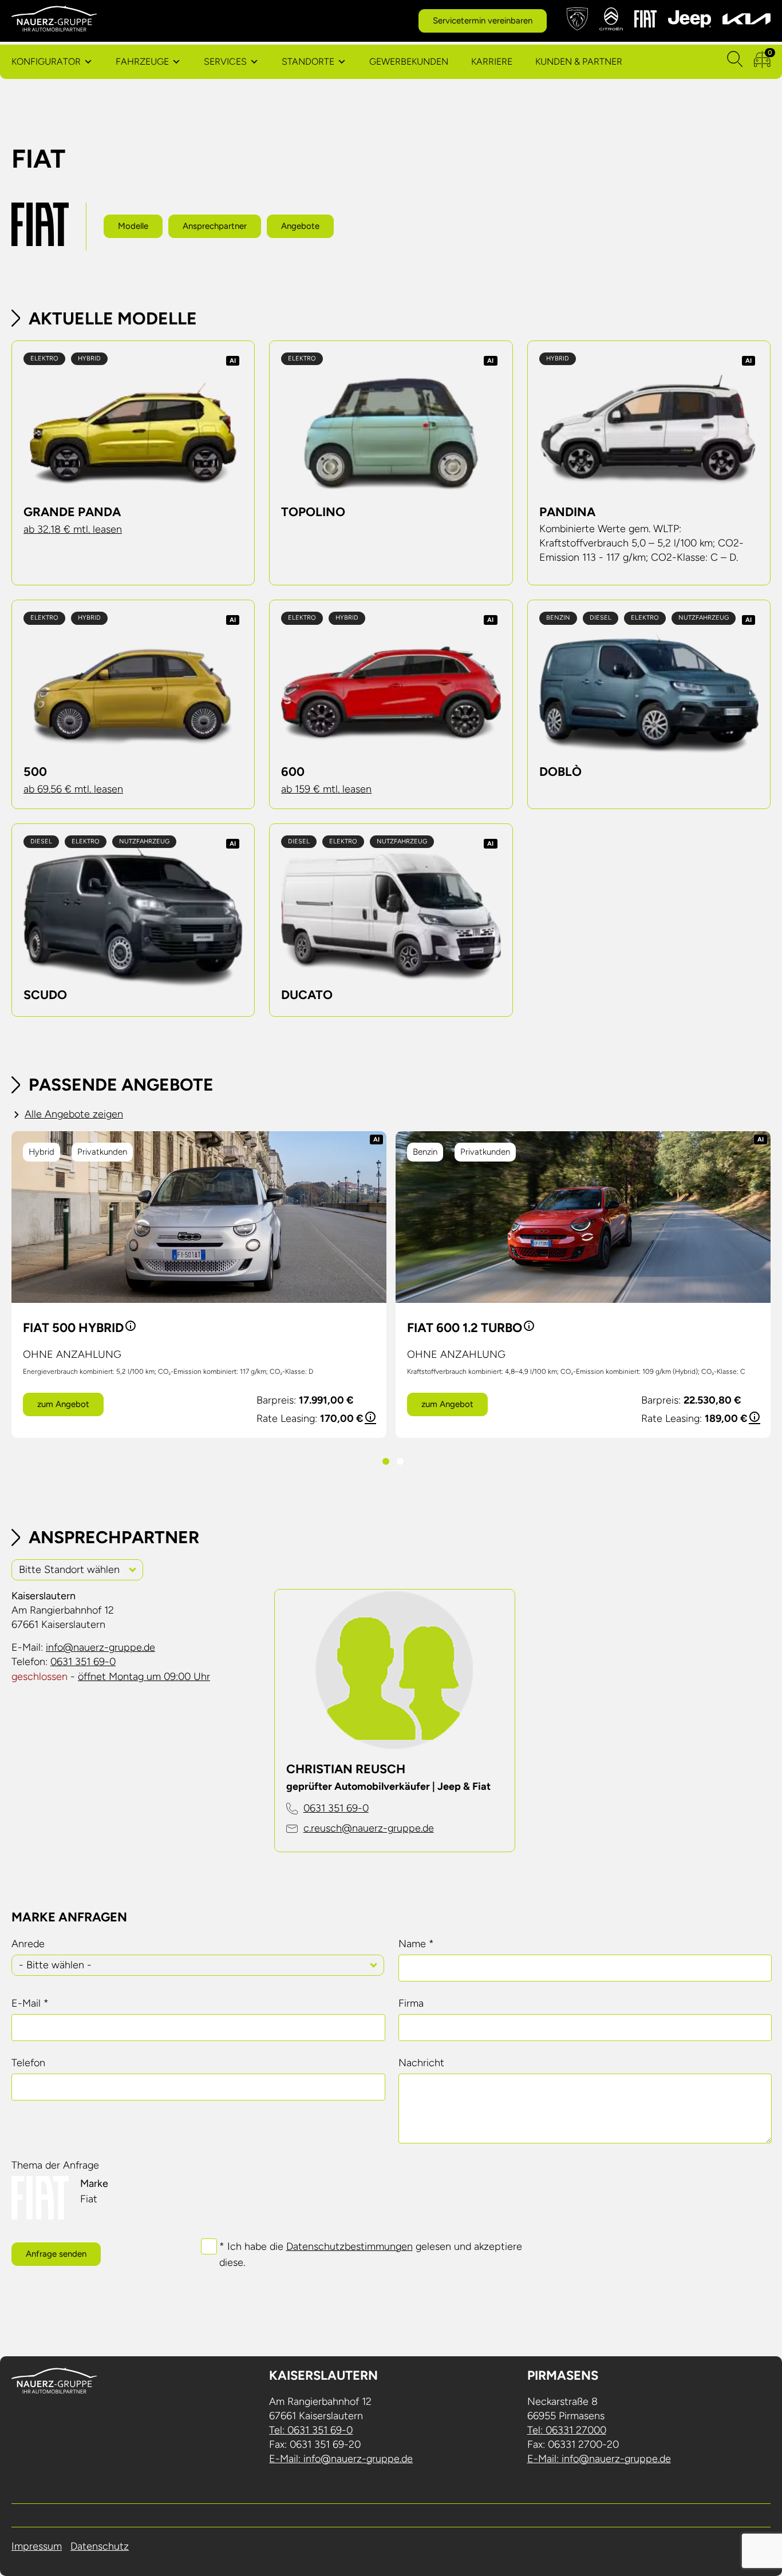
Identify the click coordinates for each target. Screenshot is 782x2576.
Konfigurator (46, 62)
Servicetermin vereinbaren (483, 21)
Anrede (28, 1944)
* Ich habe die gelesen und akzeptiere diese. (371, 2254)
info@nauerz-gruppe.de (100, 1647)
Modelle (133, 226)
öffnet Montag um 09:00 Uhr (144, 1677)
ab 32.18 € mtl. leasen (73, 529)
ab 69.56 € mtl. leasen (73, 789)
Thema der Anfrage (55, 2165)
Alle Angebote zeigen (74, 1114)
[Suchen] (735, 62)
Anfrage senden (56, 2254)
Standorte (308, 62)
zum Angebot (63, 1404)
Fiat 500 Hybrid (73, 1328)
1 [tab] (384, 1461)
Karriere (492, 62)
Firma (411, 2003)
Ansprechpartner (215, 226)
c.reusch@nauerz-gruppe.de (369, 1828)
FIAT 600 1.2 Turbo (465, 1328)
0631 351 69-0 (83, 1662)
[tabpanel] (199, 1285)
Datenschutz (100, 2546)
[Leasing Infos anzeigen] (369, 1418)
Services (225, 62)
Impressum (37, 2546)
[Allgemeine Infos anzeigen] (129, 1328)
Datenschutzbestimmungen (349, 2246)
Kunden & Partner (579, 62)
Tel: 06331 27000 (567, 2430)
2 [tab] (398, 1461)
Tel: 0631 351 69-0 (311, 2430)
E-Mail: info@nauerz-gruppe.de (341, 2459)
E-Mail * (30, 2003)
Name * (416, 1944)
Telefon (28, 2063)
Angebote (300, 226)
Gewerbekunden (409, 62)
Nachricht (421, 2063)
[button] (133, 1569)
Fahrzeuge (142, 62)
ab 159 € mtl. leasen (326, 789)
